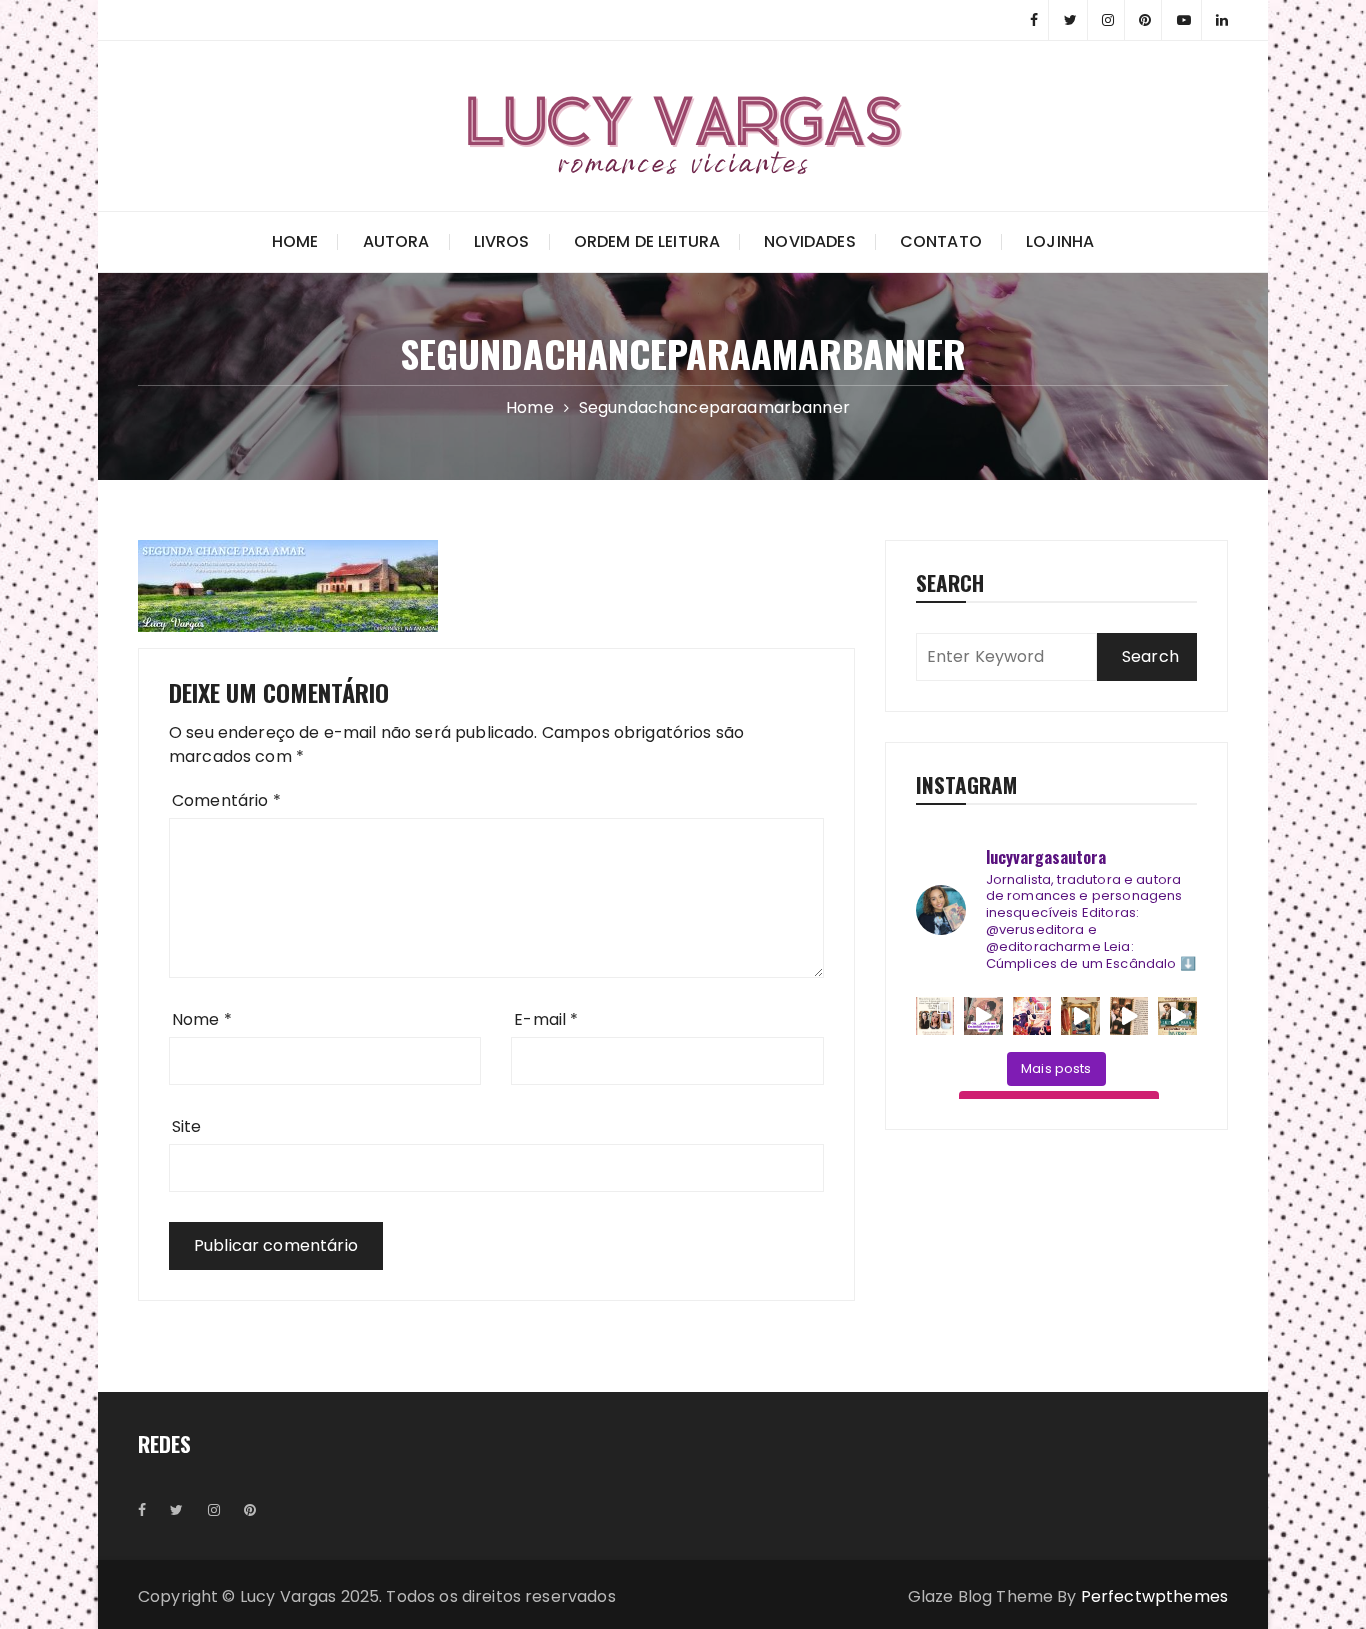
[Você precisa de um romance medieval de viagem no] (1080, 1016)
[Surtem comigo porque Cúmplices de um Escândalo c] (983, 1016)
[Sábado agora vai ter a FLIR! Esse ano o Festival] (935, 1016)
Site (187, 1126)
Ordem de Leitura (647, 241)
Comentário (226, 800)
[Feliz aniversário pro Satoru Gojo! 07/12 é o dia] (1032, 1016)
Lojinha (1060, 241)
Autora (396, 241)
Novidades (809, 241)
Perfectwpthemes (1154, 1596)
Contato (941, 241)
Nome (202, 1019)
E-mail (546, 1019)
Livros (502, 241)
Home (295, 241)
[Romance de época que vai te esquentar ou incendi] (1177, 1016)
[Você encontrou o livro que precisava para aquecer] (1129, 1016)
